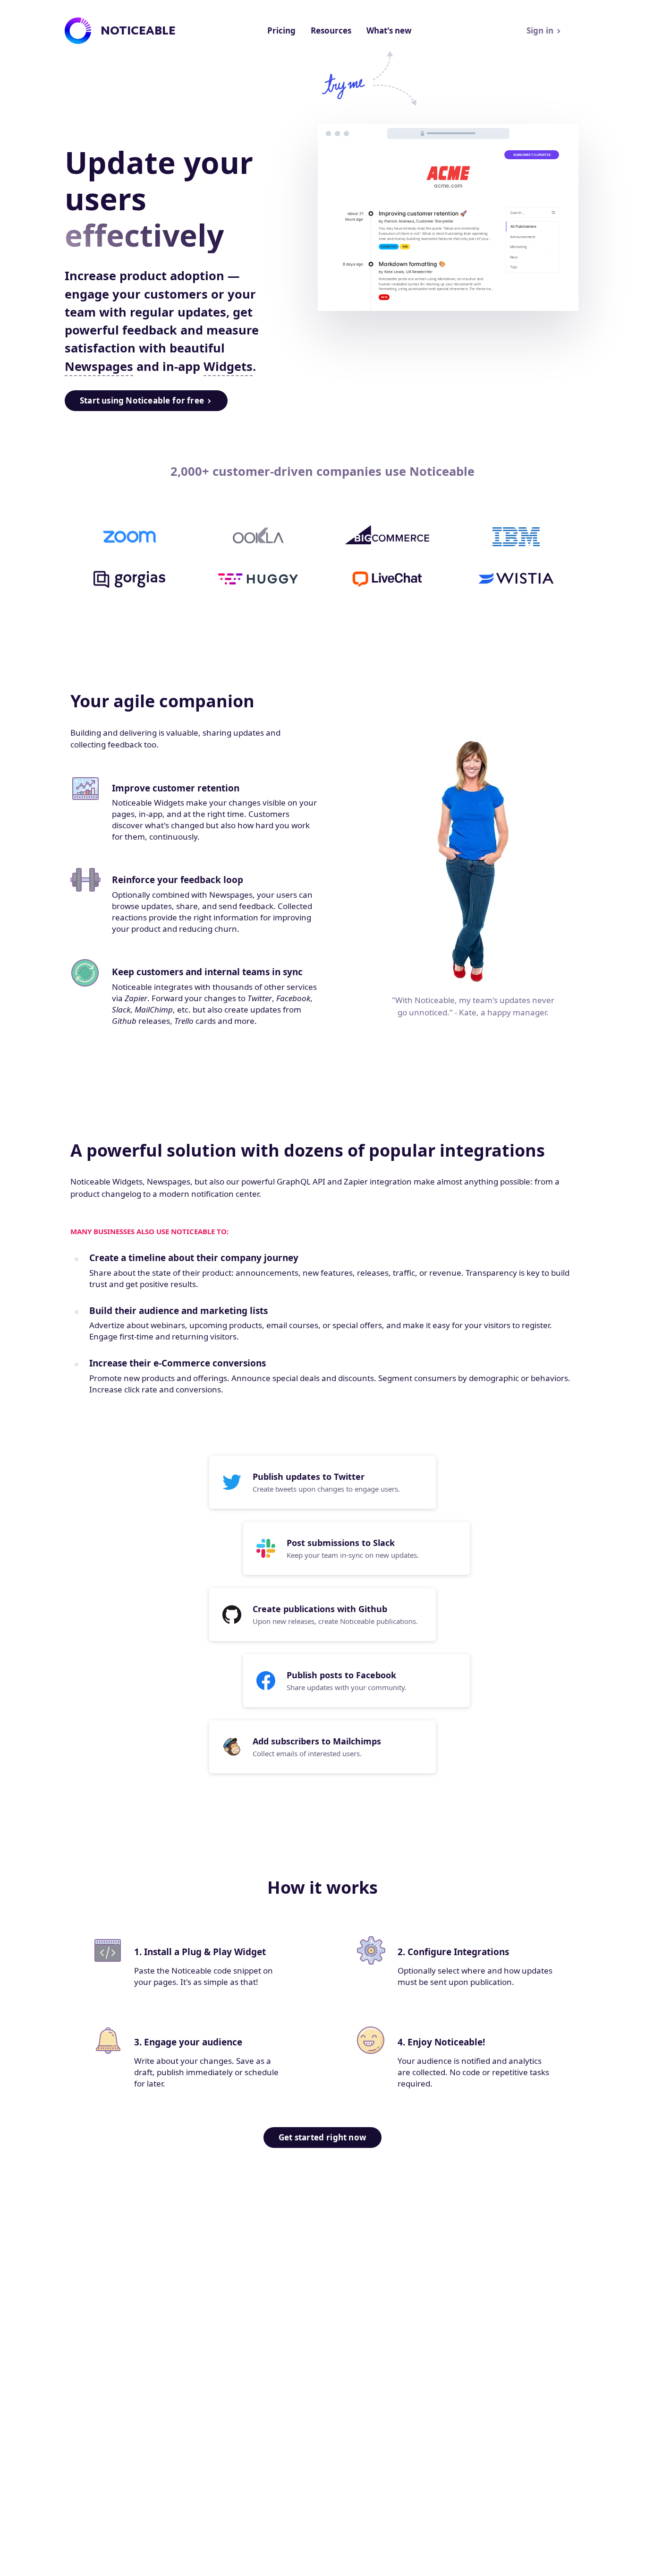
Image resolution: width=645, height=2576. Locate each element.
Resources (331, 30)
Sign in (540, 30)
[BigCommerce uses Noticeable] (387, 537)
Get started (322, 2137)
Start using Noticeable (142, 400)
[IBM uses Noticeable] (516, 537)
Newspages (99, 366)
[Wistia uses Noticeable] (516, 579)
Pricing (281, 30)
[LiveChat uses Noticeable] (387, 579)
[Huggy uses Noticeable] (258, 579)
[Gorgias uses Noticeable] (129, 579)
